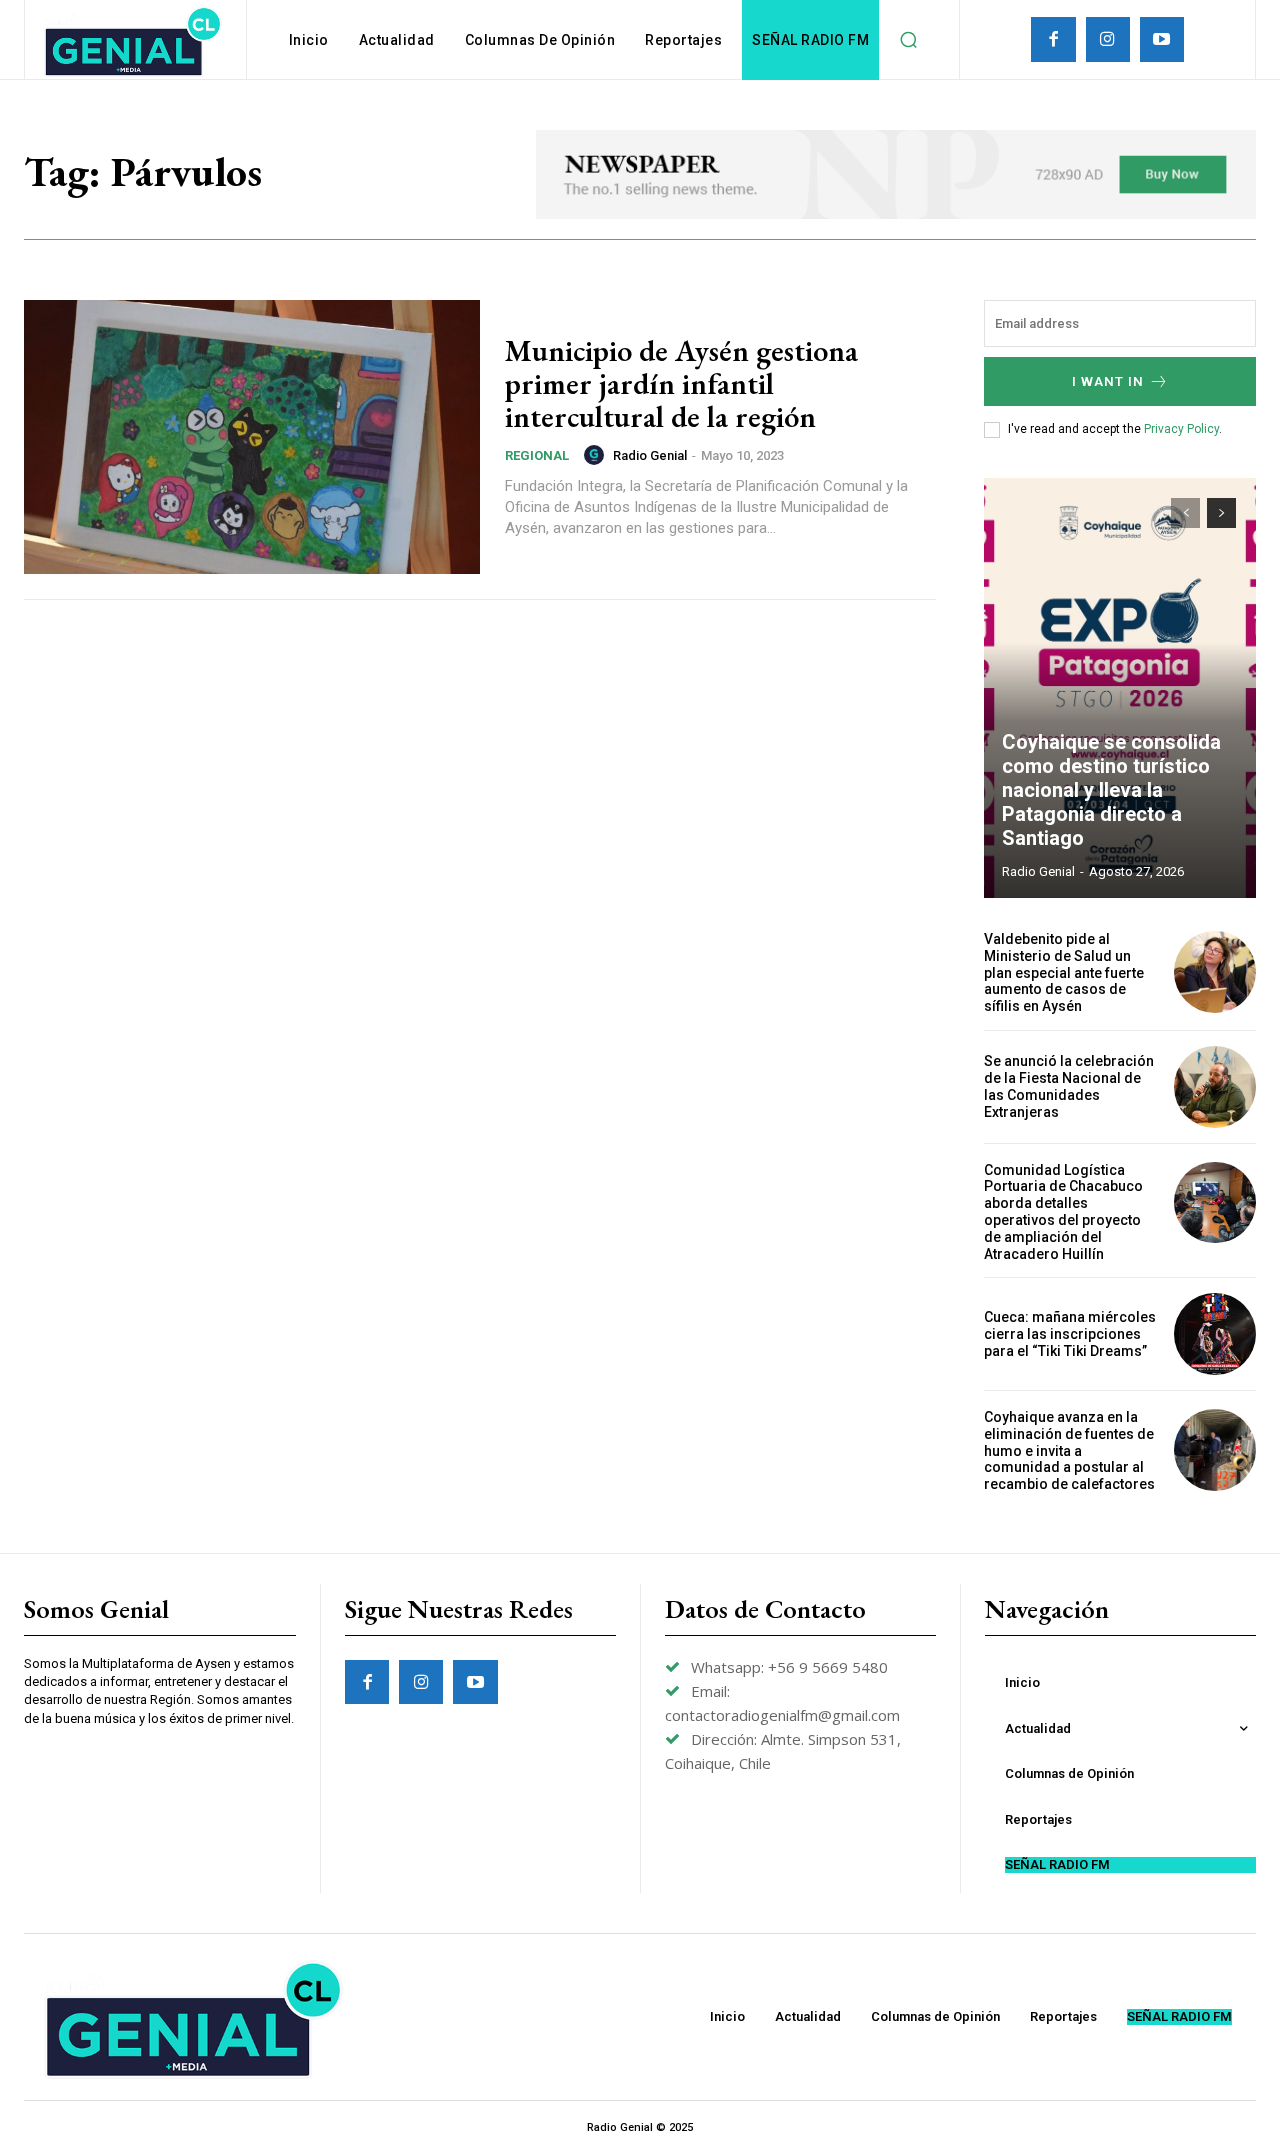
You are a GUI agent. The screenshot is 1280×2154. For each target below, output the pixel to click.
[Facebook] (1053, 39)
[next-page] (1221, 513)
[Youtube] (1162, 39)
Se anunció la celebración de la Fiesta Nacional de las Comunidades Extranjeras (1069, 1086)
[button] (908, 40)
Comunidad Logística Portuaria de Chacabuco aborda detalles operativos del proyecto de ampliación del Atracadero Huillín (1063, 1212)
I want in (1108, 381)
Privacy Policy (1181, 429)
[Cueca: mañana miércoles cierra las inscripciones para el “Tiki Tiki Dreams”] (1215, 1334)
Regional (537, 455)
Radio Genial (650, 455)
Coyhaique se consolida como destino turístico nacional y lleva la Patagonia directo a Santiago (1111, 790)
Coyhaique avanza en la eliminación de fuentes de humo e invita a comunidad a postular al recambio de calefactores (1069, 1450)
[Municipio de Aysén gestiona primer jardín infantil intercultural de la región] (252, 437)
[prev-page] (1185, 513)
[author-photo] (597, 455)
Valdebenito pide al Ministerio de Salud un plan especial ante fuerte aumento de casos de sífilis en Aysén (1064, 972)
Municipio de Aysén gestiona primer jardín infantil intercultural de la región (681, 383)
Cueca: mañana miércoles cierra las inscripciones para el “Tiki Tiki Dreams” (1070, 1334)
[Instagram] (1108, 39)
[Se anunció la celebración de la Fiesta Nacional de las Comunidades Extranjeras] (1215, 1087)
